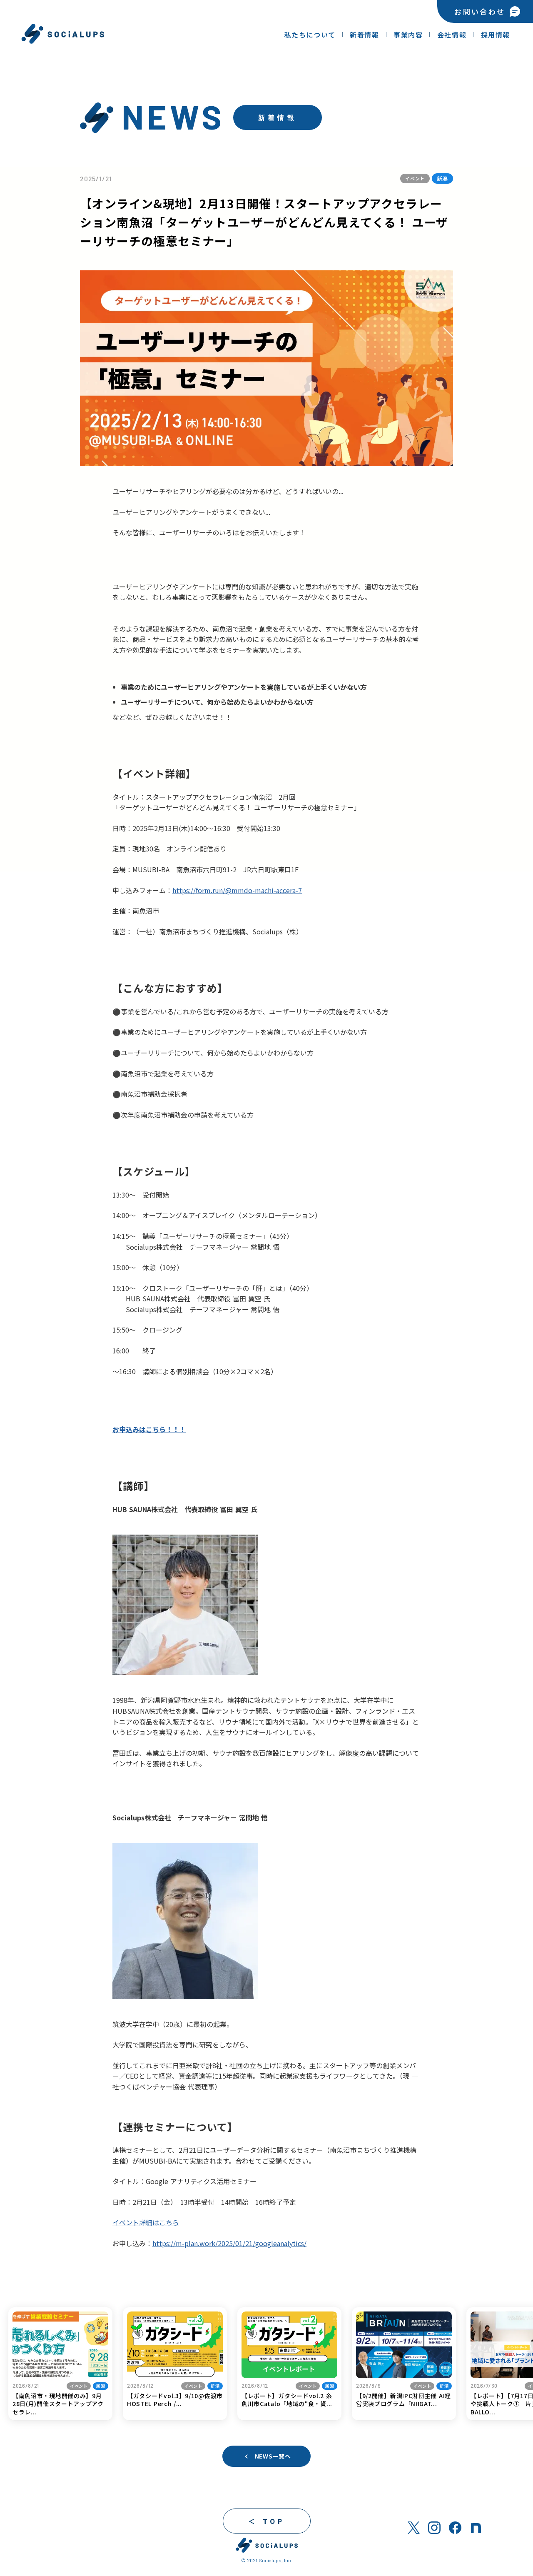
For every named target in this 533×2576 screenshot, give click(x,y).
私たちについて (310, 35)
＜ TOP (267, 2521)
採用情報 (496, 35)
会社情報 (452, 35)
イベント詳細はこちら (146, 2222)
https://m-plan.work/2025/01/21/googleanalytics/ (229, 2243)
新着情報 (364, 35)
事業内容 (408, 35)
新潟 (442, 178)
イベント (415, 178)
